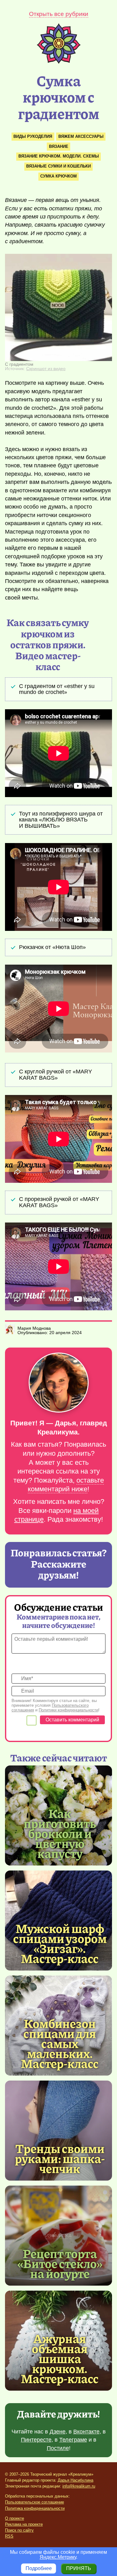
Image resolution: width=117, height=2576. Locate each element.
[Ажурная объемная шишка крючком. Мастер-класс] (60, 2358)
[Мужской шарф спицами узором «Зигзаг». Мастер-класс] (60, 1943)
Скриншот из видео (46, 369)
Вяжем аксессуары (81, 136)
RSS (9, 2536)
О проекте (15, 2518)
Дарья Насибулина (76, 2480)
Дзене (58, 2432)
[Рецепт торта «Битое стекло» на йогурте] (58, 2236)
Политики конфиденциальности (68, 1710)
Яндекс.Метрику (58, 2557)
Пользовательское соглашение (34, 2502)
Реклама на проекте (24, 2524)
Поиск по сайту (19, 2530)
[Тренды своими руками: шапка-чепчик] (58, 2131)
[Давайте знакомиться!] (58, 1383)
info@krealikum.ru (79, 2486)
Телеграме (73, 2440)
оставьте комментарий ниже (66, 1485)
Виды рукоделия (33, 136)
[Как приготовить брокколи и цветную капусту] (60, 1833)
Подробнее (39, 2568)
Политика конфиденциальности (35, 2508)
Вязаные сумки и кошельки (58, 166)
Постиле (58, 2448)
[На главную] (59, 62)
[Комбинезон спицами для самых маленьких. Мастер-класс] (60, 2043)
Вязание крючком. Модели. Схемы (59, 156)
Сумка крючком (58, 176)
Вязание (59, 146)
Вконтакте (86, 2432)
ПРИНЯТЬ (79, 2568)
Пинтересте (36, 2440)
